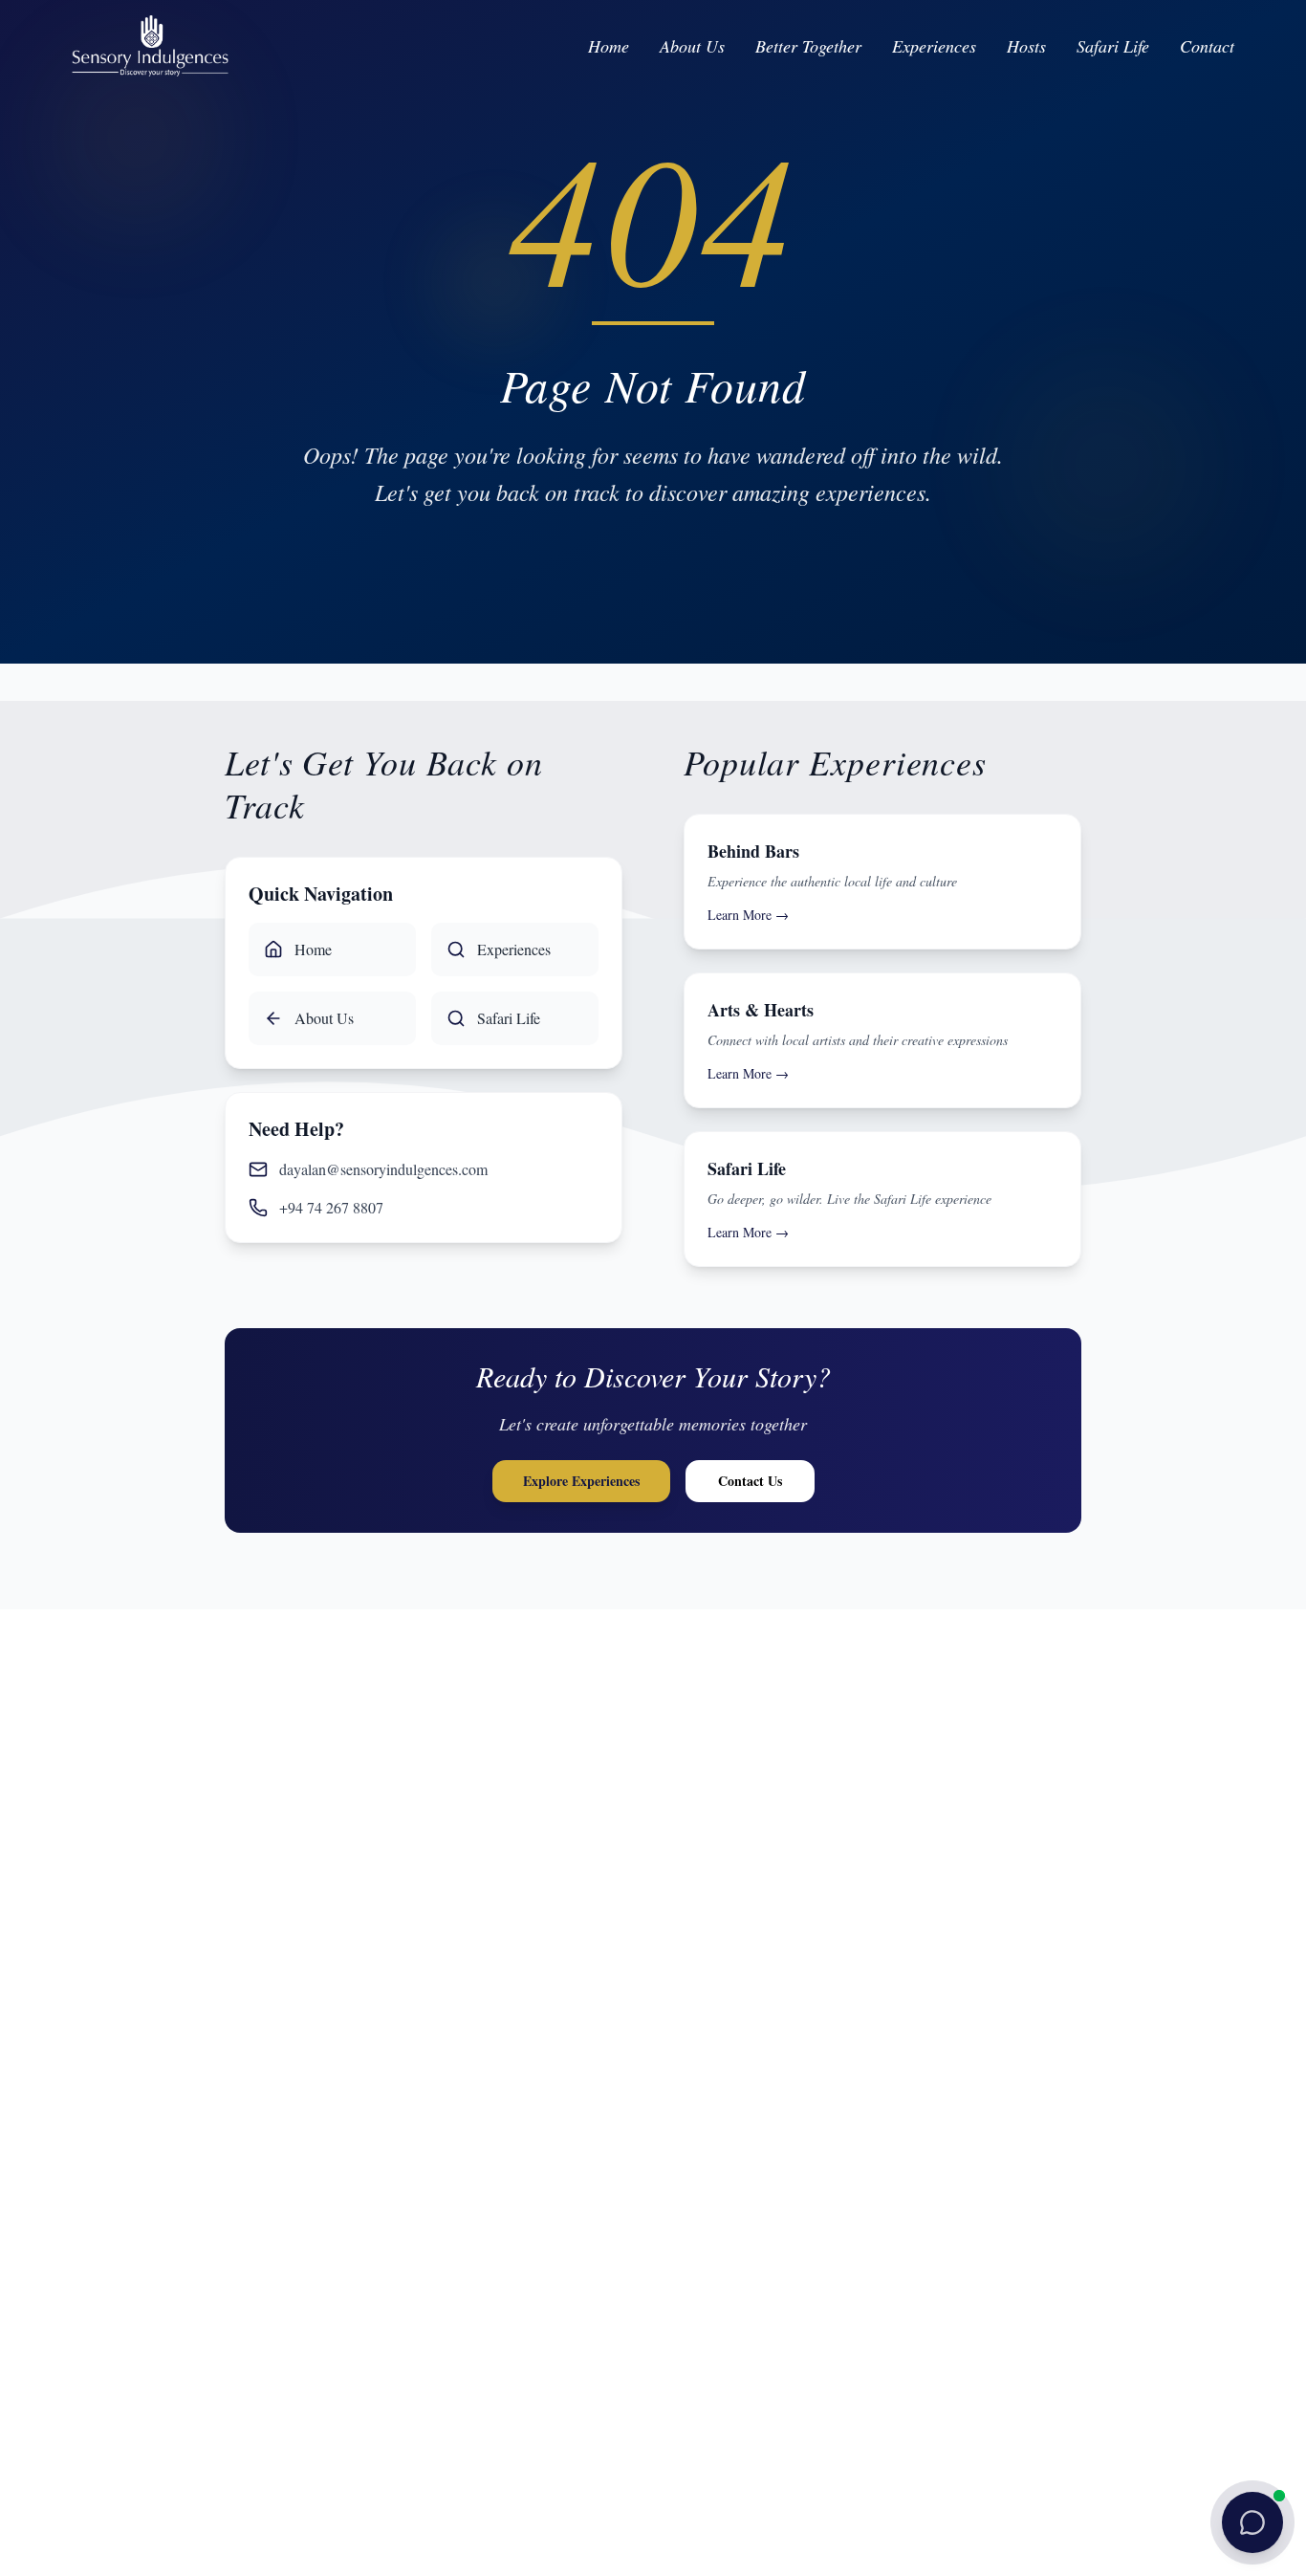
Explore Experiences (581, 1481)
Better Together (808, 46)
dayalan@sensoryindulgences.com (383, 1169)
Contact (1207, 46)
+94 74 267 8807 (331, 1207)
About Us (692, 46)
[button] (1252, 2522)
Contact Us (750, 1481)
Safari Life (1113, 46)
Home (609, 46)
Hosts (1026, 46)
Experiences (934, 46)
